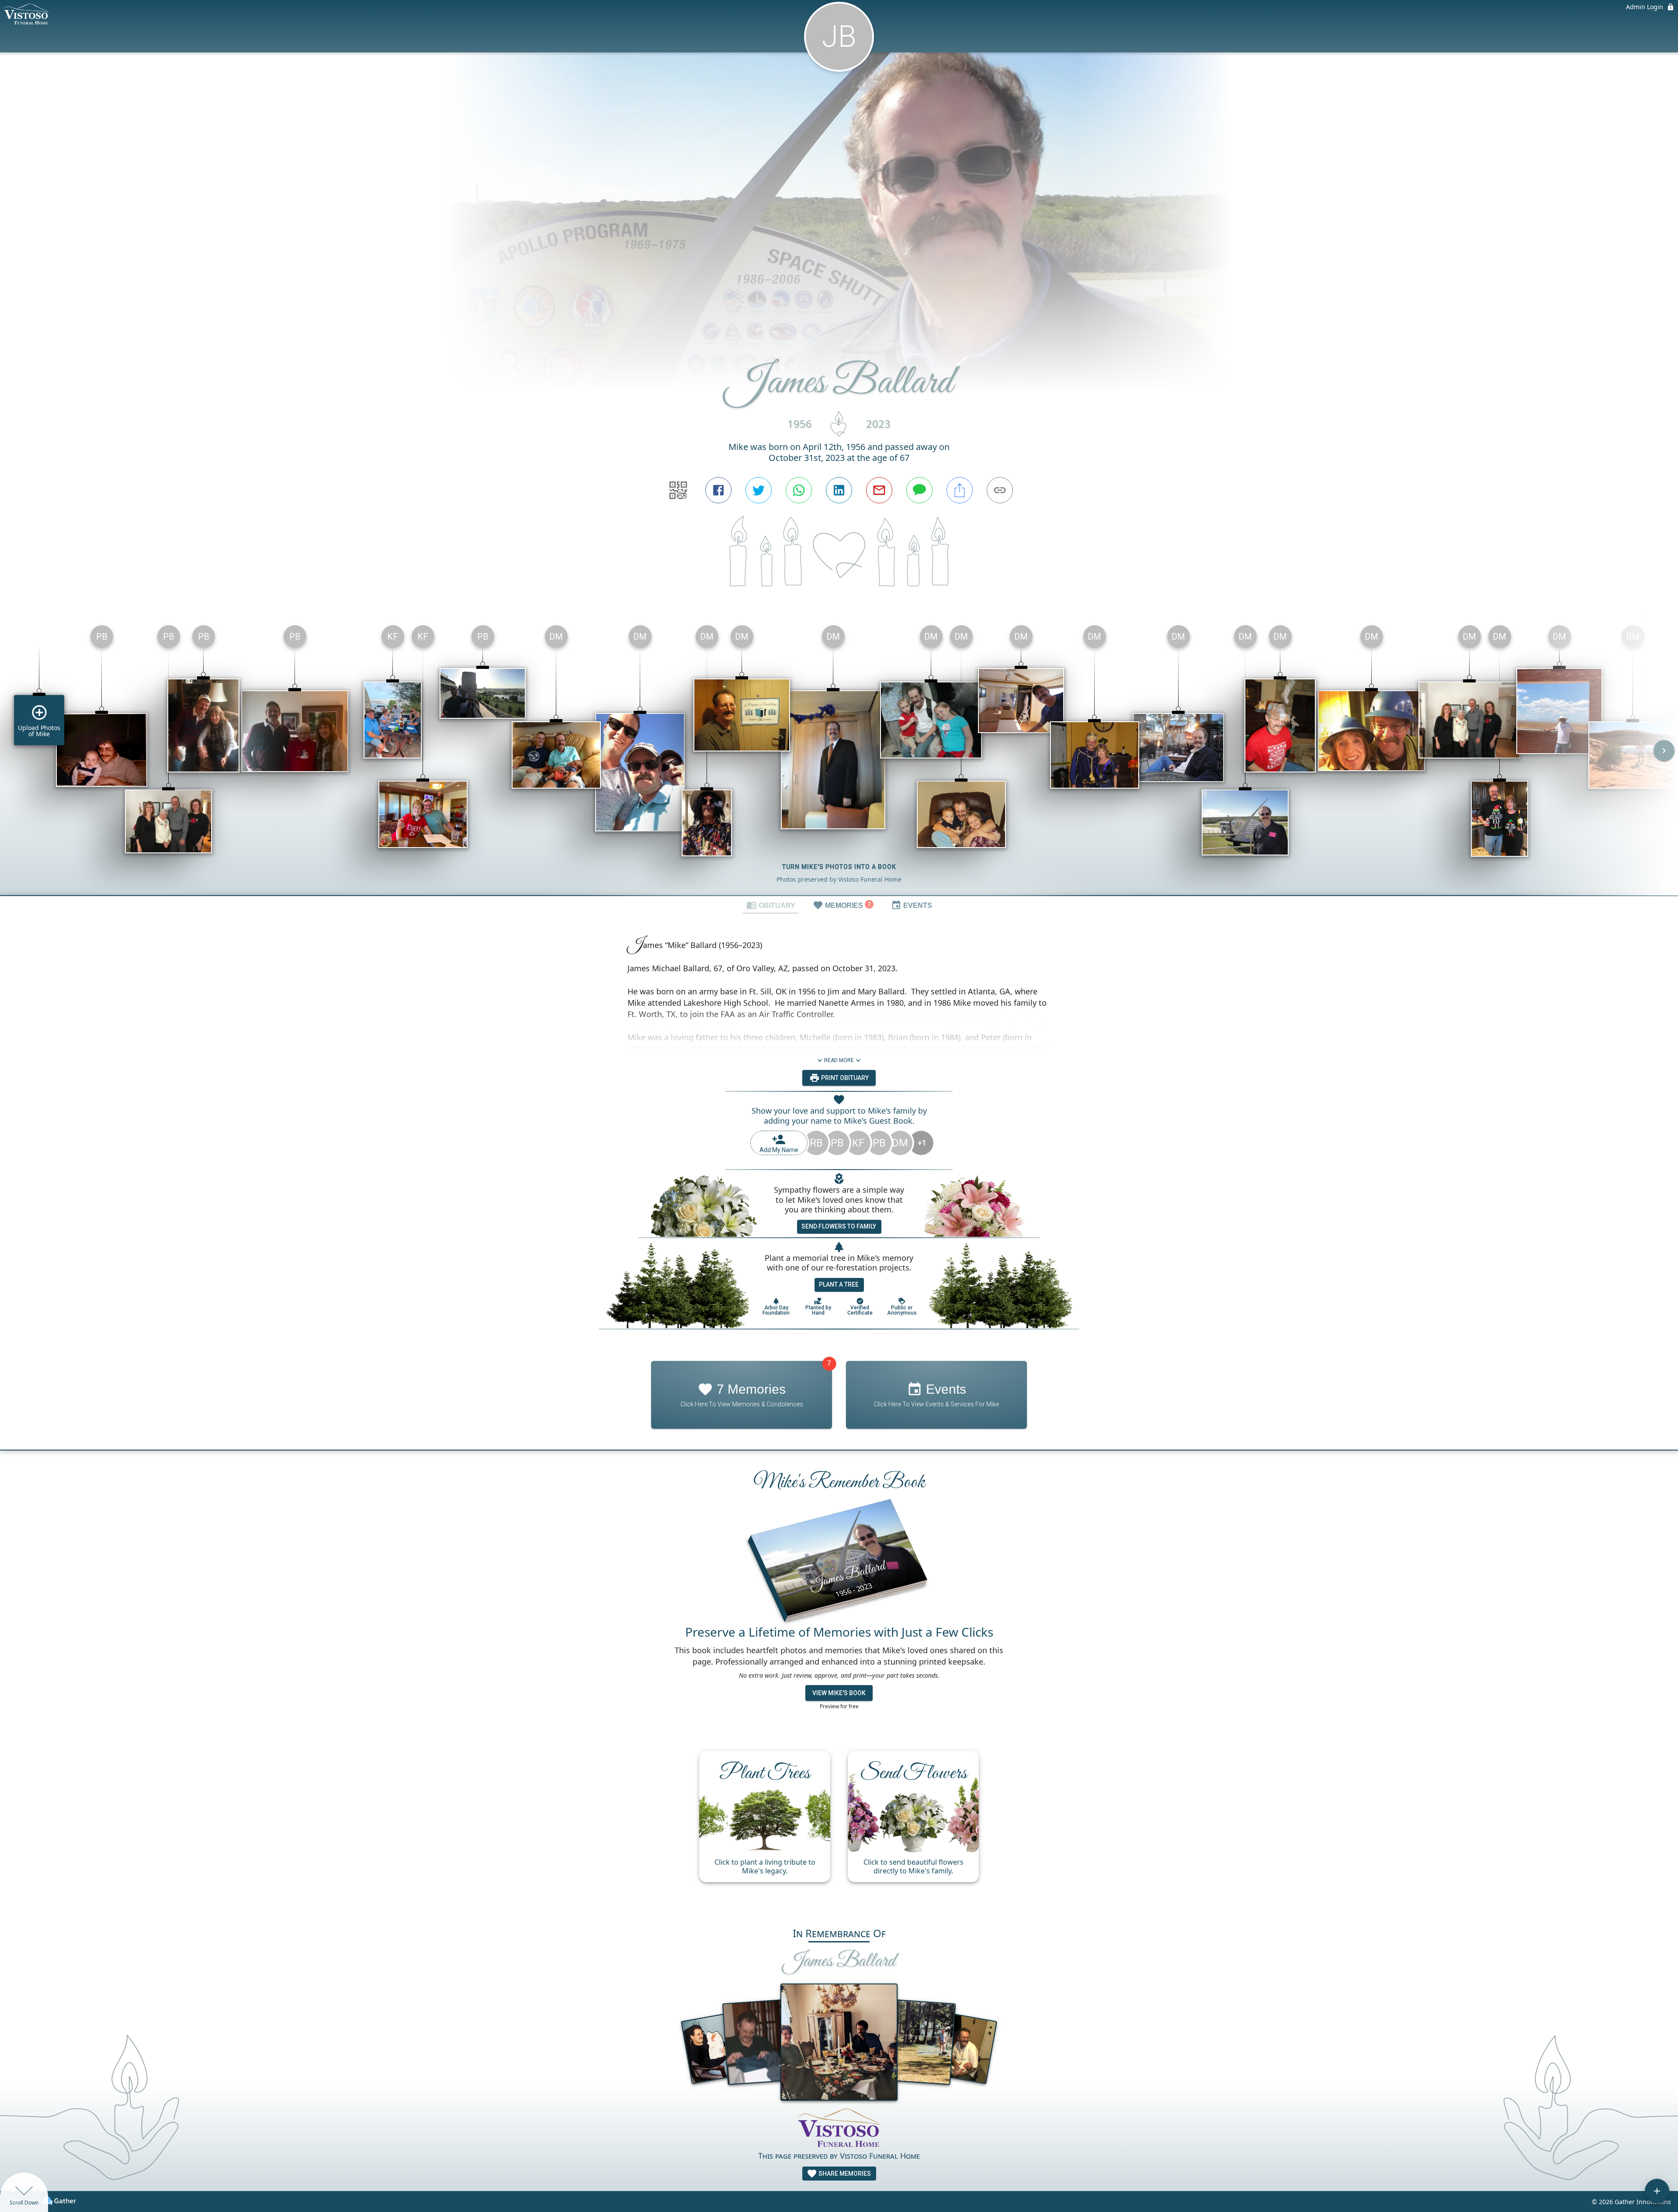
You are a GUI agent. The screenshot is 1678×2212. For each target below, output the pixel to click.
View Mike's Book (839, 1693)
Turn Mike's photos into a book (839, 867)
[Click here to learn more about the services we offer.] (839, 2129)
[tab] (771, 905)
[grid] (839, 757)
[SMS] (919, 490)
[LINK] (1000, 490)
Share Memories (844, 2174)
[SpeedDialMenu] (1657, 2191)
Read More (839, 1060)
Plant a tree (839, 1284)
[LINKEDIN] (839, 490)
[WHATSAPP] (799, 490)
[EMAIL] (879, 490)
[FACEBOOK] (718, 490)
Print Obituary (844, 1078)
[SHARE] (960, 490)
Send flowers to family (839, 1226)
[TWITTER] (759, 490)
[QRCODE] (678, 490)
